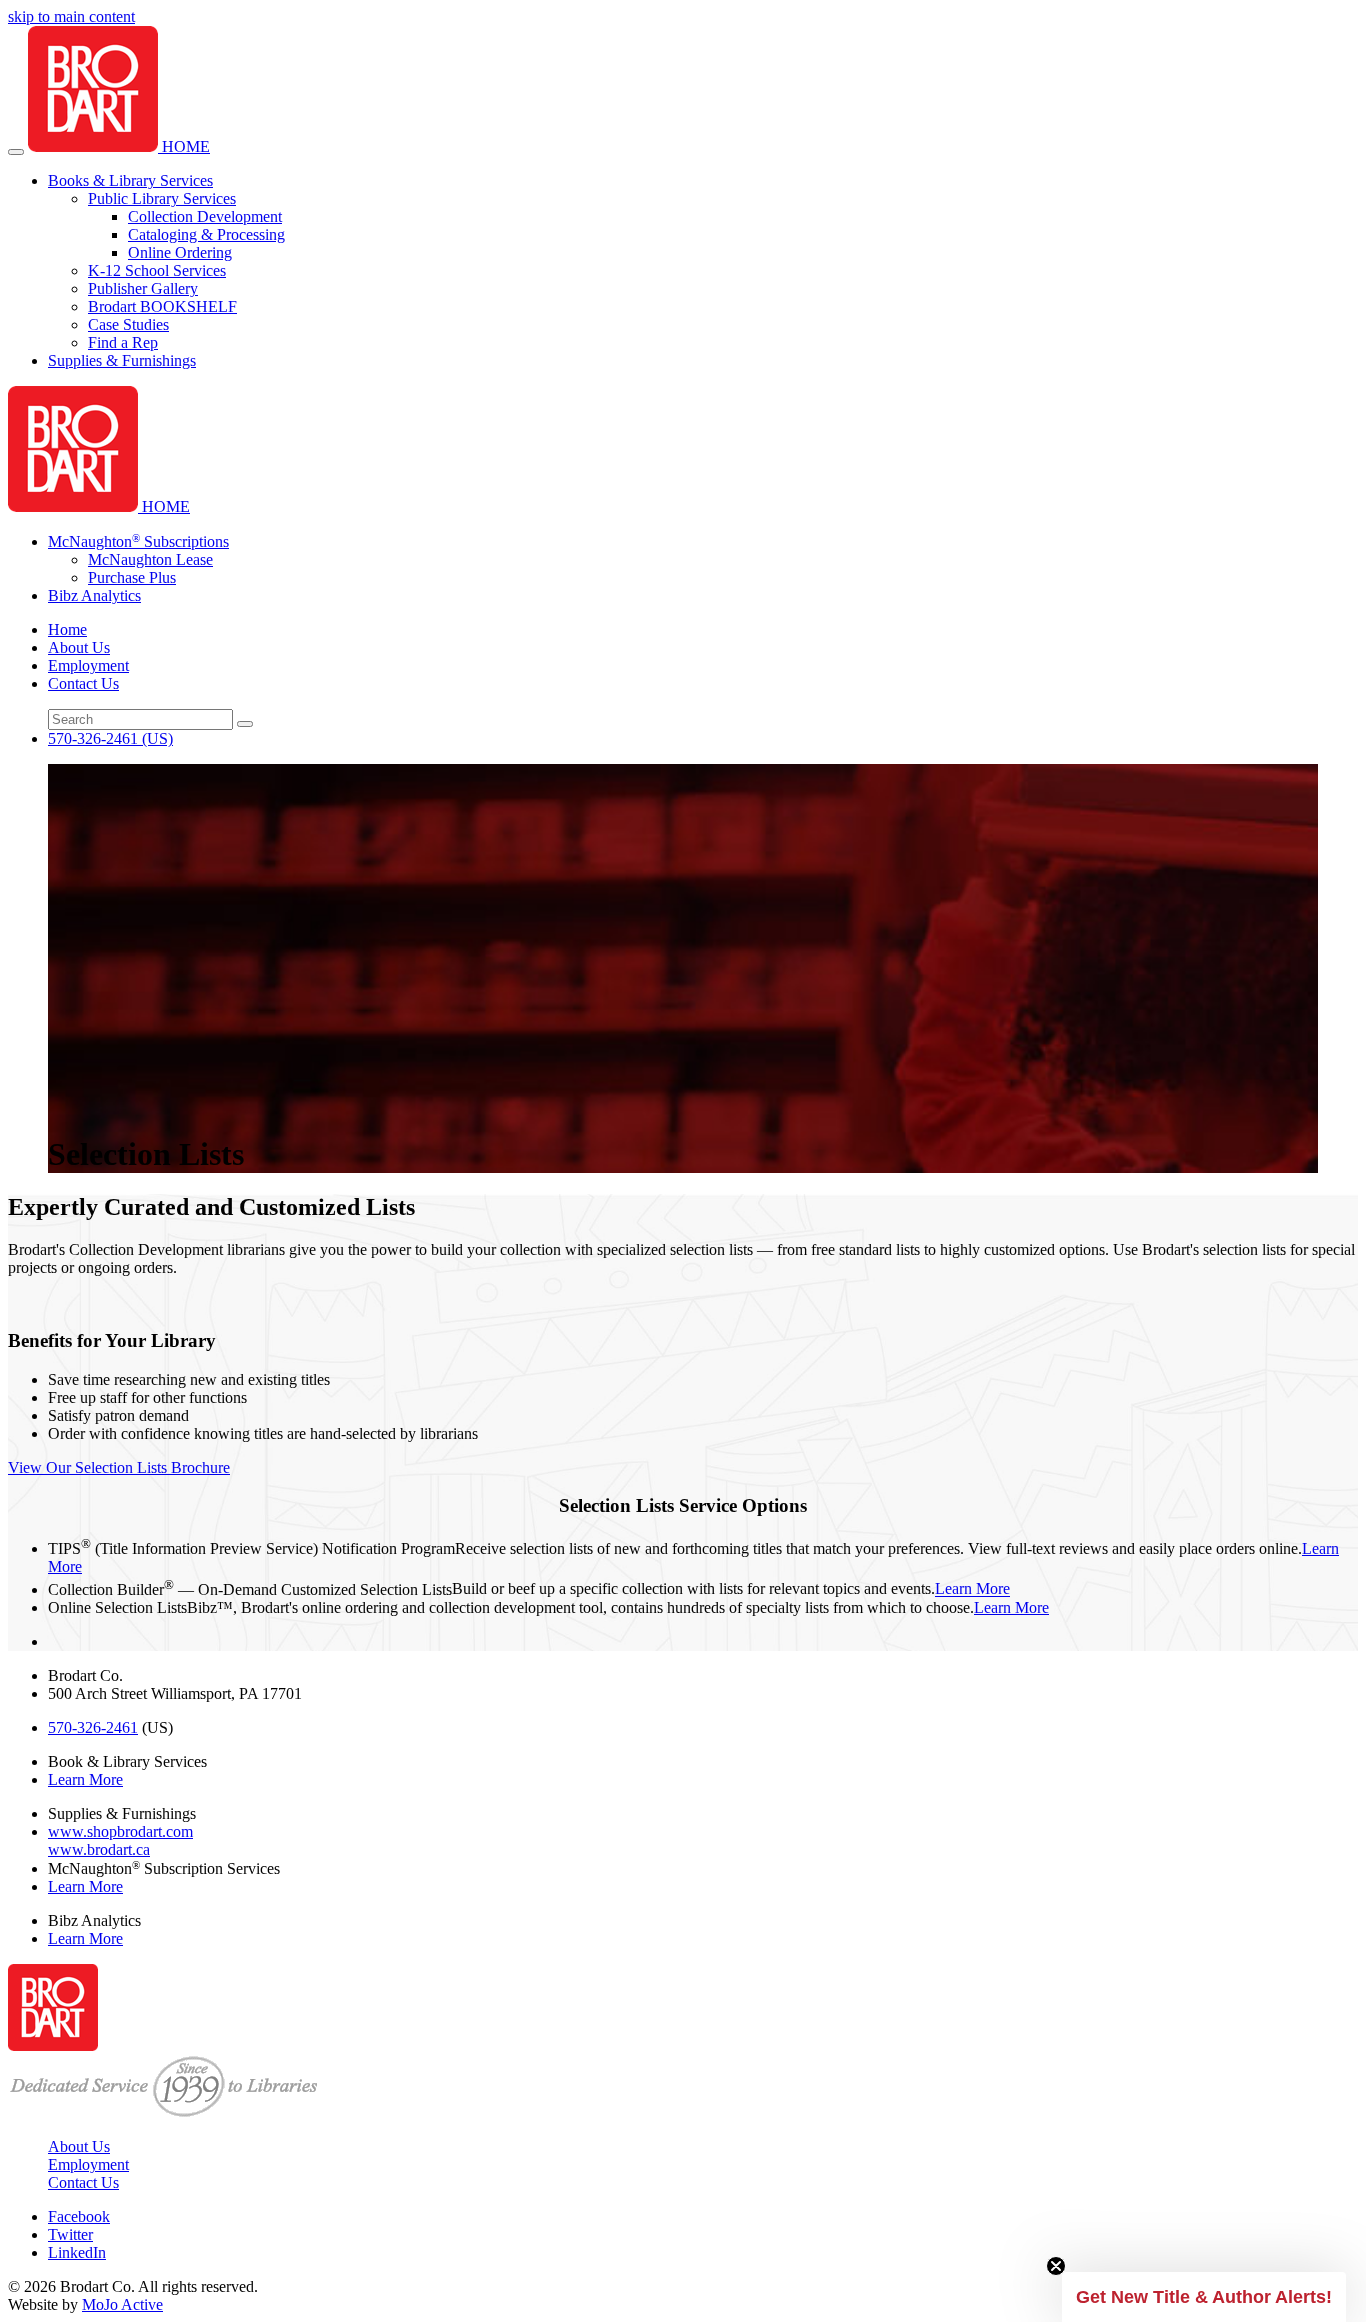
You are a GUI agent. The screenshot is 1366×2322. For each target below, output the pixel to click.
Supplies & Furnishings (122, 360)
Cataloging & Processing (206, 234)
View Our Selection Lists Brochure (119, 1467)
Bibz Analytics (94, 595)
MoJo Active (122, 2304)
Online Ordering (180, 252)
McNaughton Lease (150, 559)
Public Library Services (162, 198)
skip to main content (71, 16)
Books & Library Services (130, 180)
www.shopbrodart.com (120, 1831)
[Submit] (245, 724)
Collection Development (205, 216)
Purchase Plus (132, 577)
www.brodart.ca (99, 1849)
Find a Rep (123, 342)
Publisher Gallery (143, 288)
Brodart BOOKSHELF (162, 306)
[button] (1204, 2297)
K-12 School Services (157, 270)
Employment (88, 665)
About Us (79, 647)
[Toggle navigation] (16, 152)
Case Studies (128, 324)
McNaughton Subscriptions (138, 541)
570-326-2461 (110, 738)
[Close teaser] (1056, 2266)
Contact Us (83, 683)
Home (67, 629)
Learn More (972, 1589)
